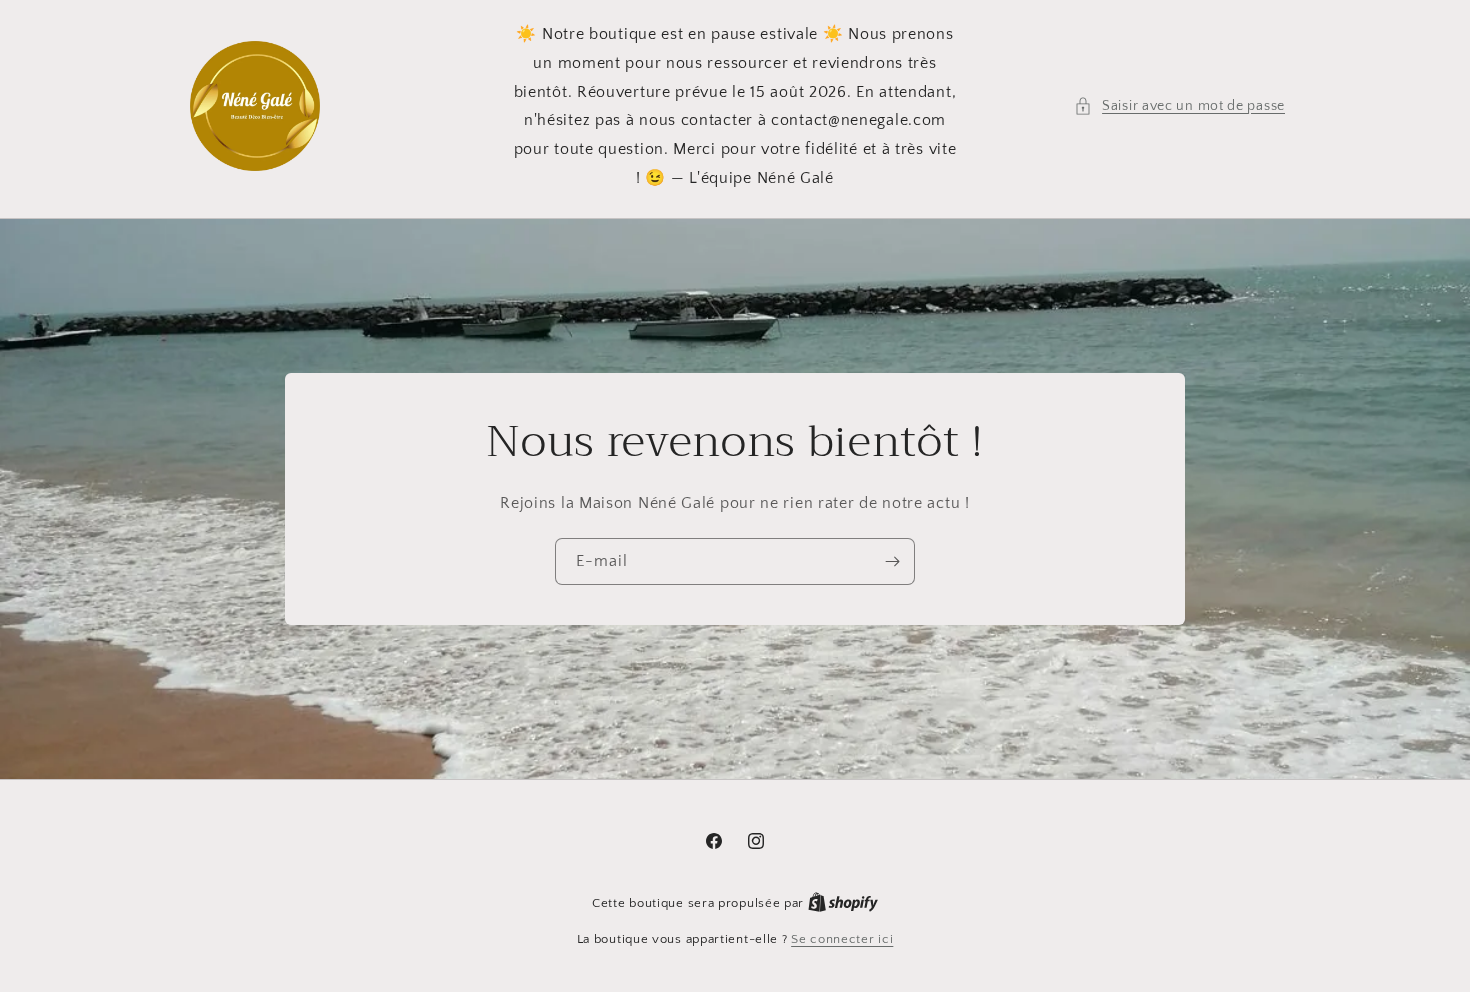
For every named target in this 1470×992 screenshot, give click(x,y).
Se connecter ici (842, 939)
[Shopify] (843, 903)
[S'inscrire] (892, 561)
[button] (1179, 106)
